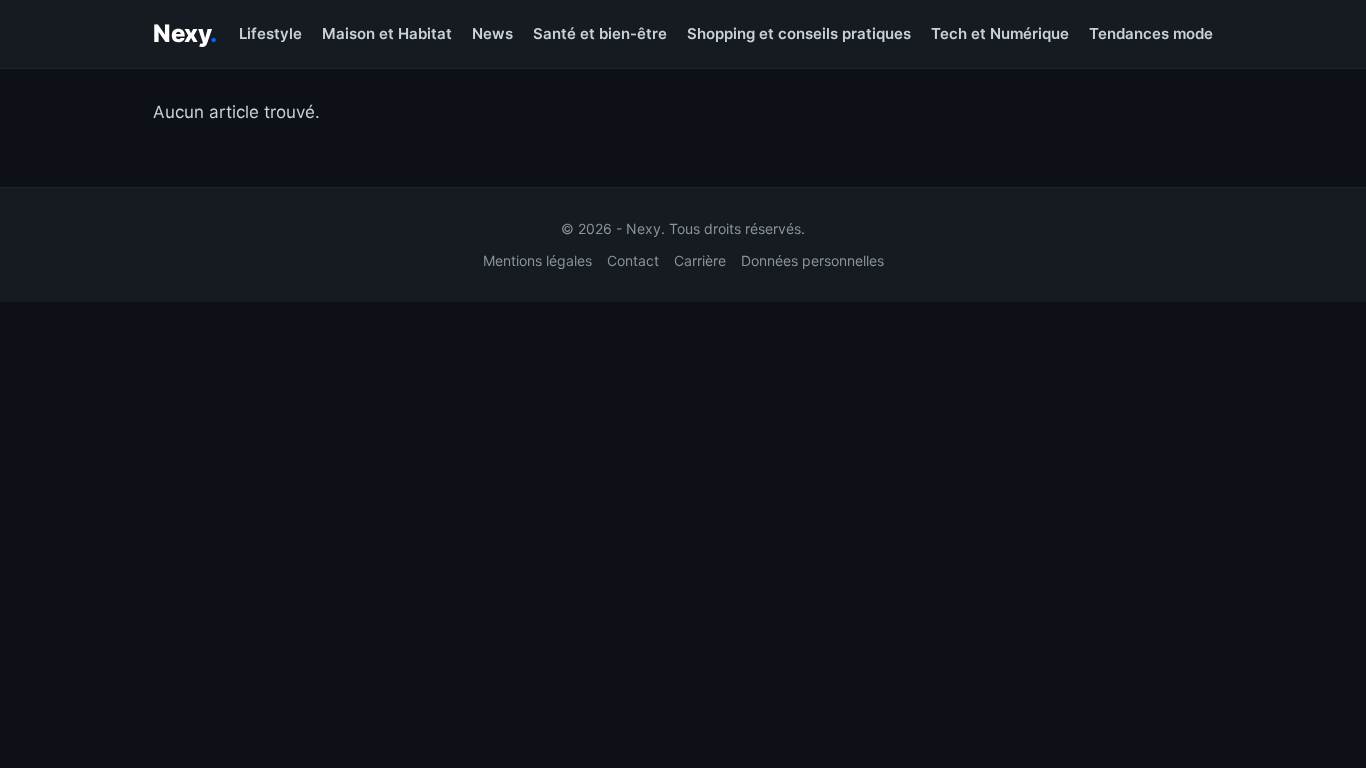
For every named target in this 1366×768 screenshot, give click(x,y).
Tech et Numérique (1000, 33)
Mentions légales (537, 260)
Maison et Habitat (387, 33)
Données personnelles (812, 260)
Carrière (700, 260)
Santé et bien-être (600, 33)
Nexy (185, 33)
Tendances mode (1151, 33)
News (492, 33)
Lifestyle (270, 33)
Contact (633, 260)
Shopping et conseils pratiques (799, 33)
